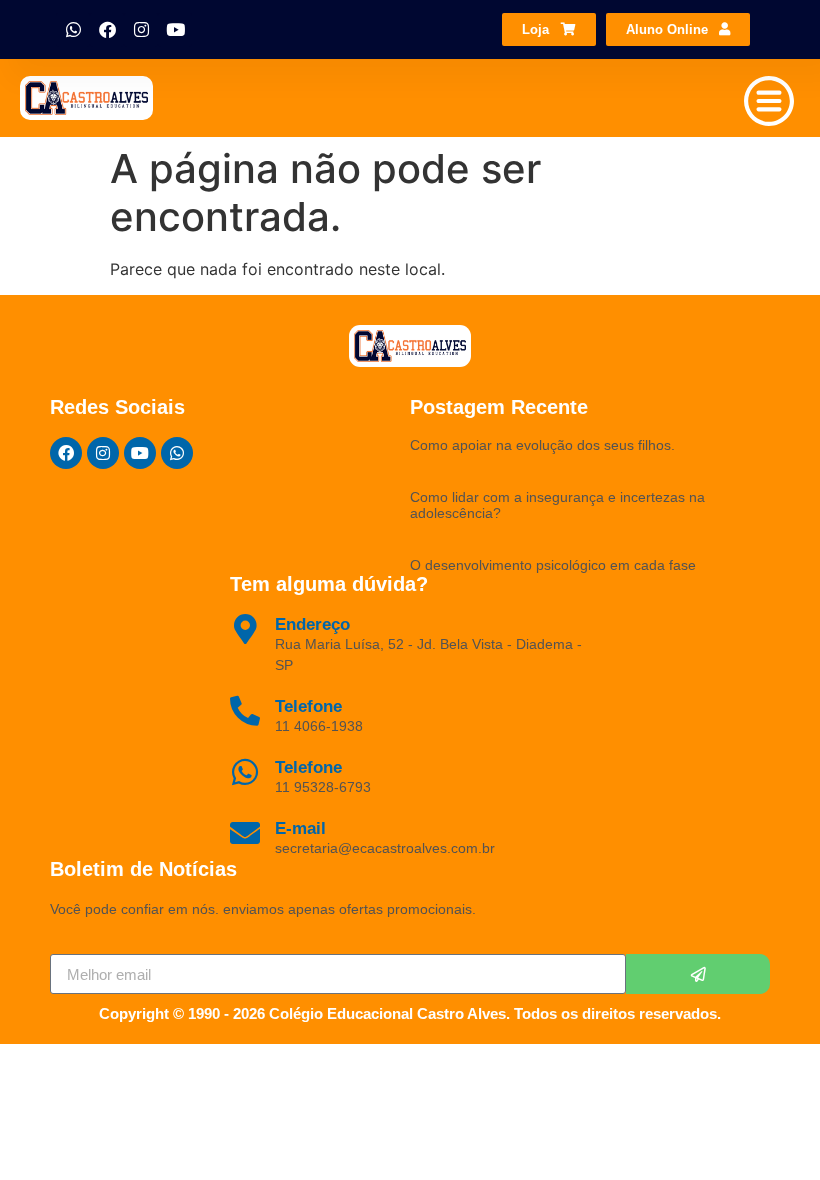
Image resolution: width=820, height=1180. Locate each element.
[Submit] (698, 974)
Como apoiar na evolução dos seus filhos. (542, 445)
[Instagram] (141, 30)
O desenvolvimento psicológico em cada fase (553, 565)
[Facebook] (107, 30)
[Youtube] (175, 30)
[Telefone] (245, 772)
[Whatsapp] (73, 30)
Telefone (308, 767)
